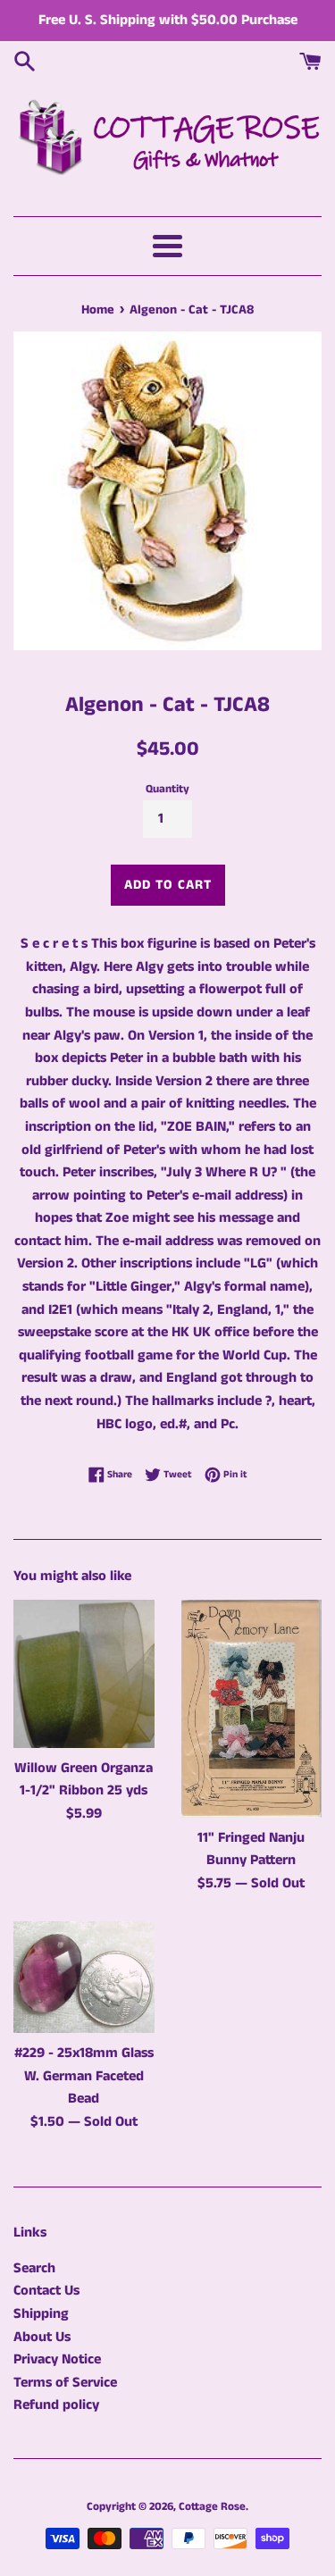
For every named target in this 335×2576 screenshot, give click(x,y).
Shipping (41, 2314)
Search (34, 2268)
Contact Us (46, 2291)
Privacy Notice (57, 2359)
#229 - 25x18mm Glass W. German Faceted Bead (84, 2076)
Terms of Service (65, 2383)
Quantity (167, 789)
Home (98, 310)
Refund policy (56, 2405)
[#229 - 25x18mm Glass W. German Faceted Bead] (84, 1977)
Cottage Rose (212, 2506)
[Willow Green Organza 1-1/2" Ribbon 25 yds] (84, 1674)
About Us (42, 2337)
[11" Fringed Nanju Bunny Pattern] (252, 1708)
